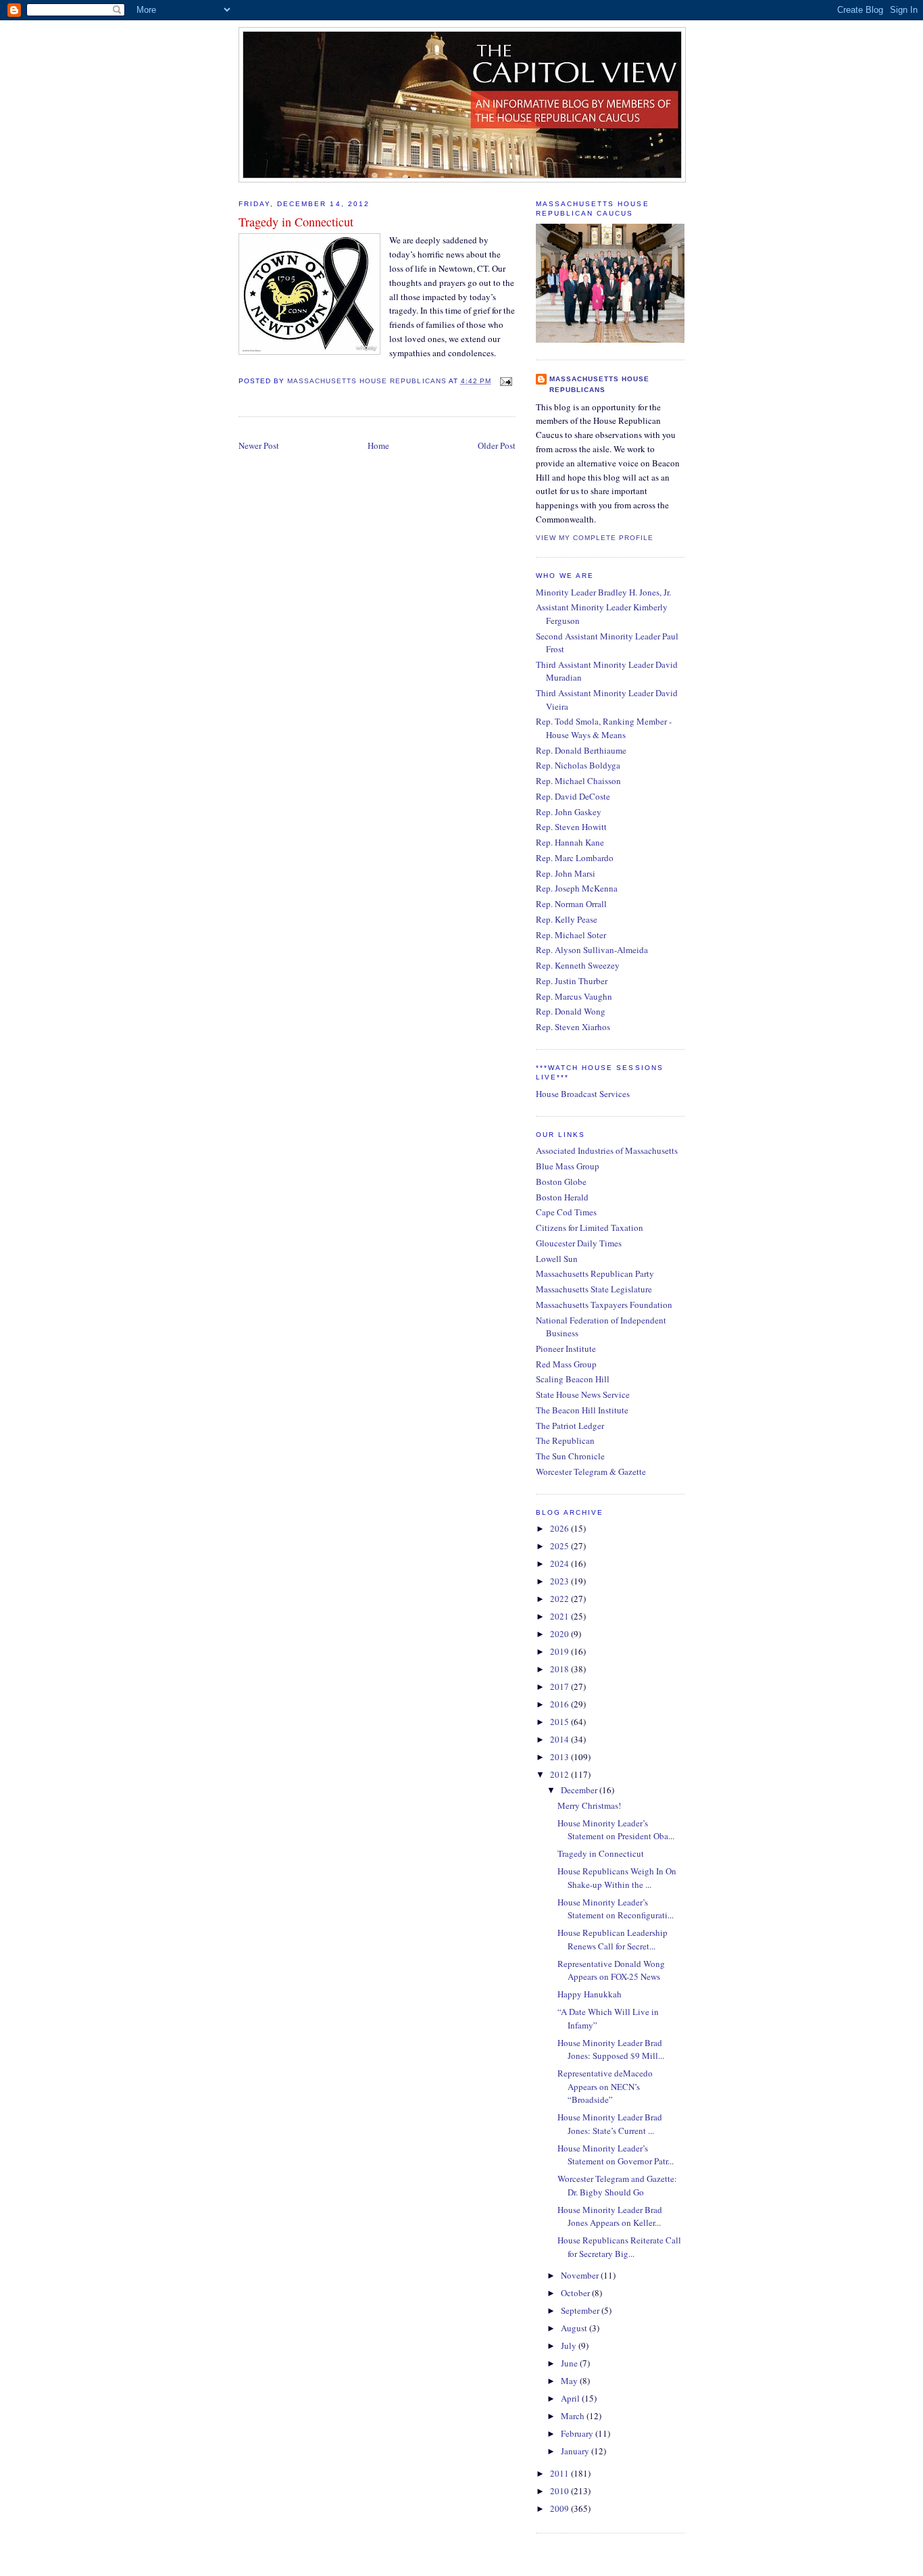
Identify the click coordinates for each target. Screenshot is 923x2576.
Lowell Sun (557, 1259)
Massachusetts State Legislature (594, 1289)
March (574, 2416)
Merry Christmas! (589, 1805)
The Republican (565, 1440)
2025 (560, 1546)
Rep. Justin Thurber (572, 981)
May (570, 2381)
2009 (560, 2508)
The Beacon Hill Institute (582, 1410)
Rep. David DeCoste (573, 796)
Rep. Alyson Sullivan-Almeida (592, 950)
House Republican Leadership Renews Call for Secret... (613, 1939)
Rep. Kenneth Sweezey (578, 965)
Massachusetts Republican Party (595, 1273)
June (570, 2363)
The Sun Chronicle (570, 1456)
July (570, 2346)
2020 (560, 1634)
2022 (560, 1599)
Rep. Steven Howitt (571, 827)
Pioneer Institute (566, 1348)
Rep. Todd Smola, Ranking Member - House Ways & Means (604, 728)
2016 (560, 1704)
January (576, 2451)
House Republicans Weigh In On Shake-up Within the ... (617, 1878)
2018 (560, 1669)
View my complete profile (595, 538)
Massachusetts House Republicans (599, 384)
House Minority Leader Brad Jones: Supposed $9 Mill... (611, 2049)
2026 (560, 1528)
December (580, 1790)
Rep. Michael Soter (571, 935)
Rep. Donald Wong (571, 1011)
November (581, 2275)
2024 (560, 1563)
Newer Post (259, 445)
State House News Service (583, 1394)
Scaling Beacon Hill (573, 1379)
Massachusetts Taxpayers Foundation (604, 1305)
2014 (560, 1739)
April (571, 2398)
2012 (560, 1774)
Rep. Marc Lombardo (575, 858)
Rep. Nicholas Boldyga (578, 765)
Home (378, 445)
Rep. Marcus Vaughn (574, 996)
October (576, 2293)
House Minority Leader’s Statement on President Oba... (616, 1830)
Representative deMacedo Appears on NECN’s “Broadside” (605, 2086)
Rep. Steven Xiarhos (573, 1027)
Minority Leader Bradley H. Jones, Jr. (603, 592)
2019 (560, 1651)
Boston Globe (561, 1182)
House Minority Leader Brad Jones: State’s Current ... (610, 2124)
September (581, 2310)
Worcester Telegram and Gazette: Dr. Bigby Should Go (617, 2185)
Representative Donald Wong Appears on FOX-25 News (611, 1970)
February (578, 2433)
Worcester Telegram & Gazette (591, 1472)
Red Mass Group (566, 1364)
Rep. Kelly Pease (567, 919)
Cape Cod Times (566, 1212)
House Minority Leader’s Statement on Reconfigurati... (616, 1909)
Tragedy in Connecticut (601, 1853)
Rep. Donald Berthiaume (581, 750)
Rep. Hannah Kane (570, 842)
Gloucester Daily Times (579, 1243)
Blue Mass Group (568, 1166)
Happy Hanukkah (590, 1994)
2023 (560, 1581)
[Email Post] (504, 381)
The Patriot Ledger (570, 1426)
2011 (560, 2473)
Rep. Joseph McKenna (577, 888)
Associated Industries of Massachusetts (607, 1150)
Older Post (497, 445)
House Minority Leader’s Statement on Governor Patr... (616, 2155)
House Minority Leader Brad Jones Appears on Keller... (610, 2216)
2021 (560, 1616)
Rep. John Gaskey (569, 812)
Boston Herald (562, 1197)
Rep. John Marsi (566, 873)
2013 (560, 1757)
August (575, 2328)
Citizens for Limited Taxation (590, 1228)
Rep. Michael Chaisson (578, 781)
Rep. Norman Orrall (571, 904)
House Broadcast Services (583, 1094)
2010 (560, 2491)
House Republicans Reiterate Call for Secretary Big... (619, 2247)
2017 (560, 1686)
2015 (560, 1722)
